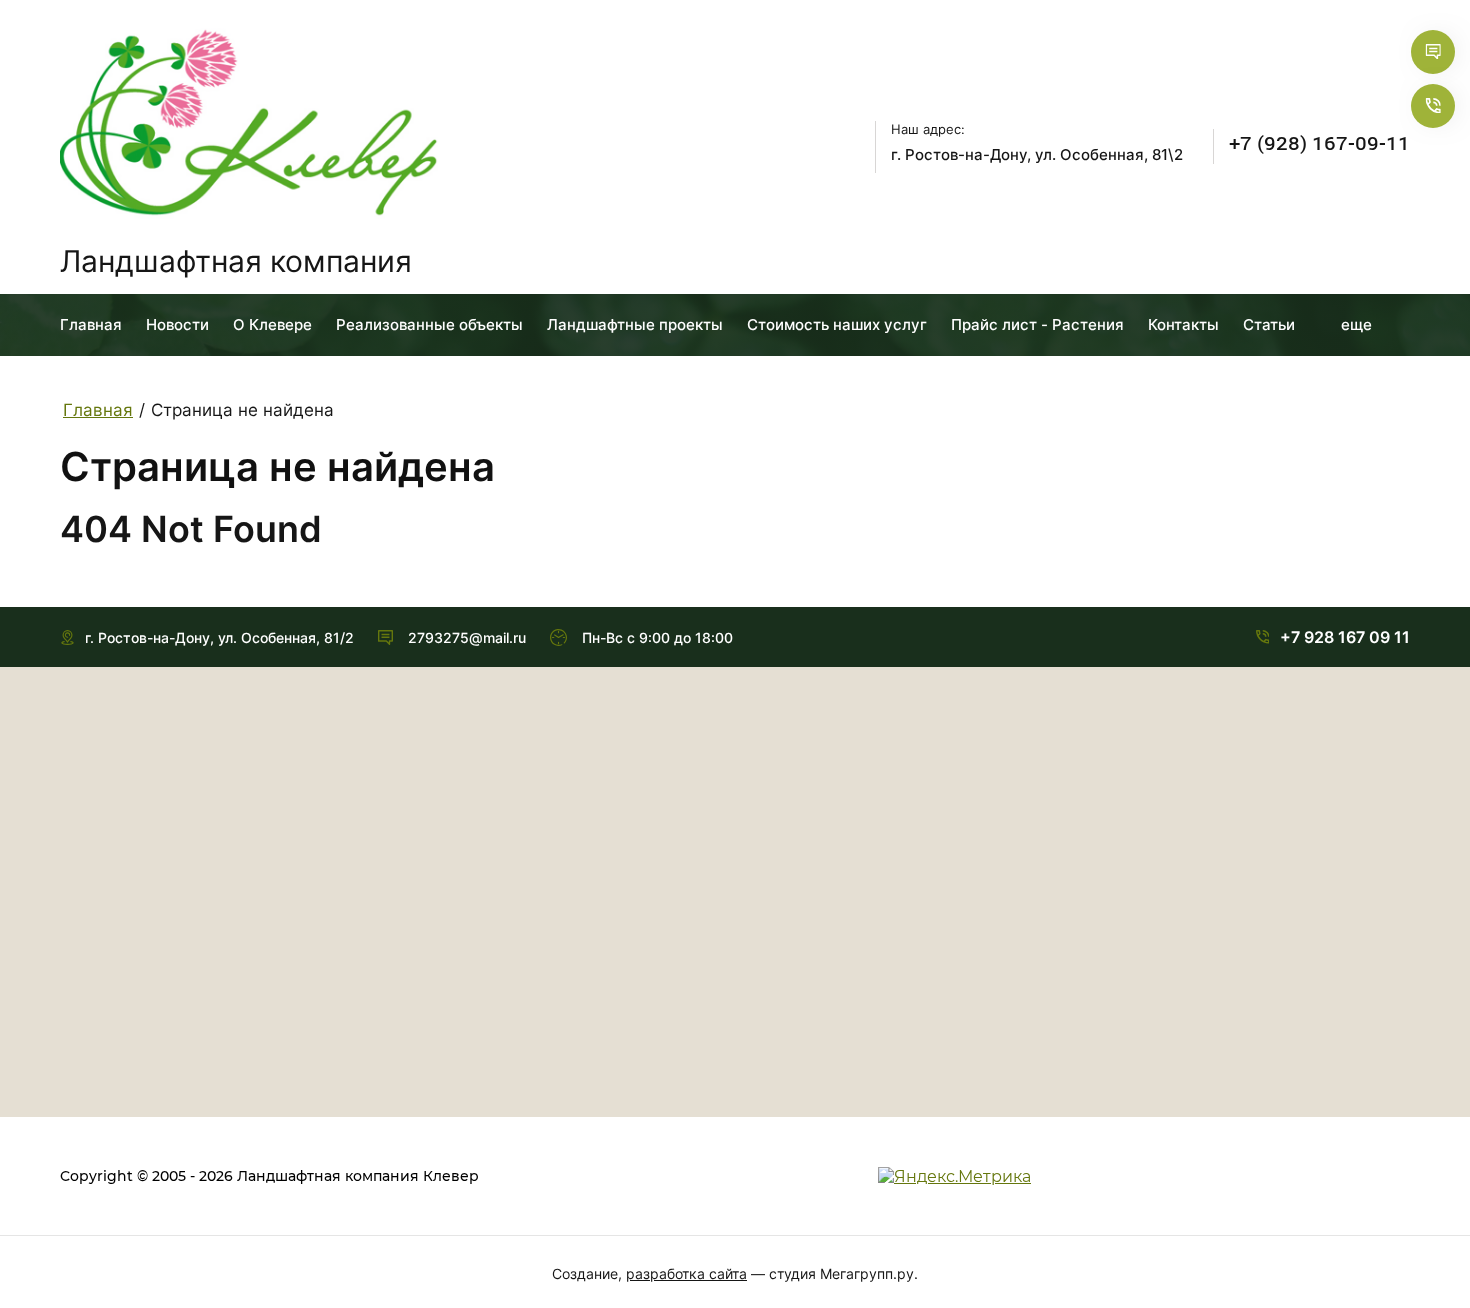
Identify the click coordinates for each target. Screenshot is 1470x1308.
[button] (1433, 52)
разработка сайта (686, 1273)
